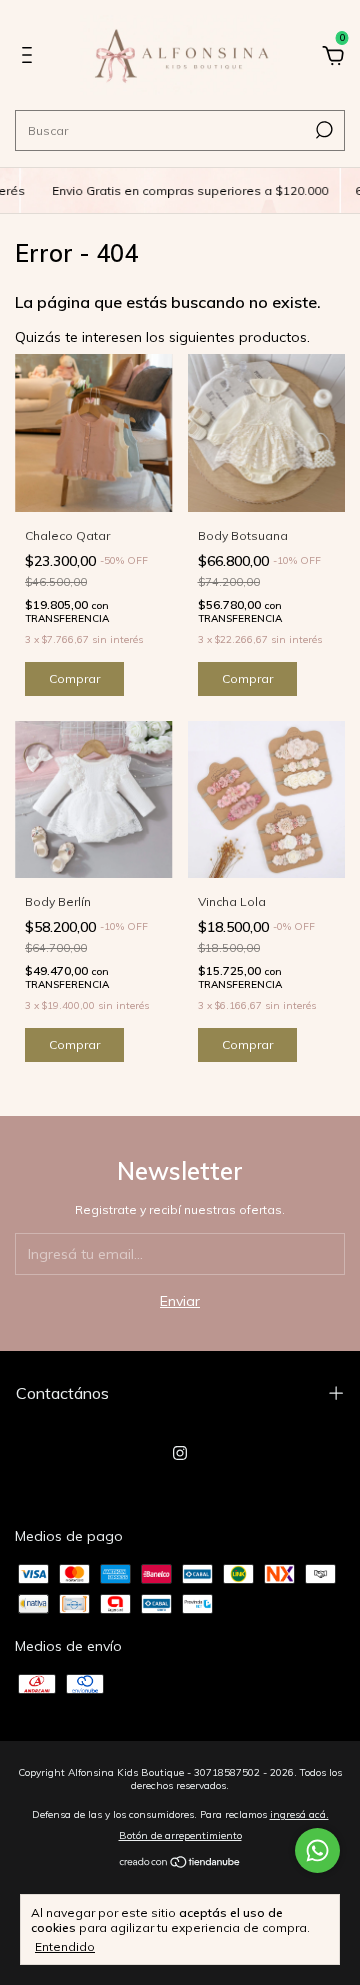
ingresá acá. (299, 1814)
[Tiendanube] (180, 1864)
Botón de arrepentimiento (180, 1835)
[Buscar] (322, 130)
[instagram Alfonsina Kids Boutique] (180, 1453)
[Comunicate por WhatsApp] (317, 1850)
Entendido (65, 1946)
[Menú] (30, 58)
